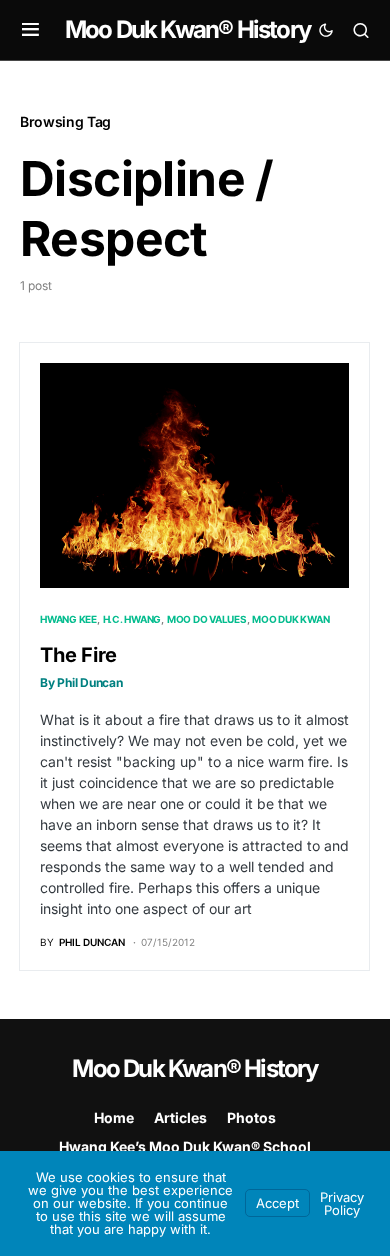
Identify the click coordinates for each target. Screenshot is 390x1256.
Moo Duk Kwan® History (187, 29)
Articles (180, 1117)
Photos (251, 1117)
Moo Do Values (207, 619)
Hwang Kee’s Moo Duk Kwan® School (185, 1146)
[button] (30, 30)
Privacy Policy (342, 1203)
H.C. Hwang (132, 619)
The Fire (81, 666)
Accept (277, 1203)
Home (114, 1117)
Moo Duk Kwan (290, 619)
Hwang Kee (68, 619)
